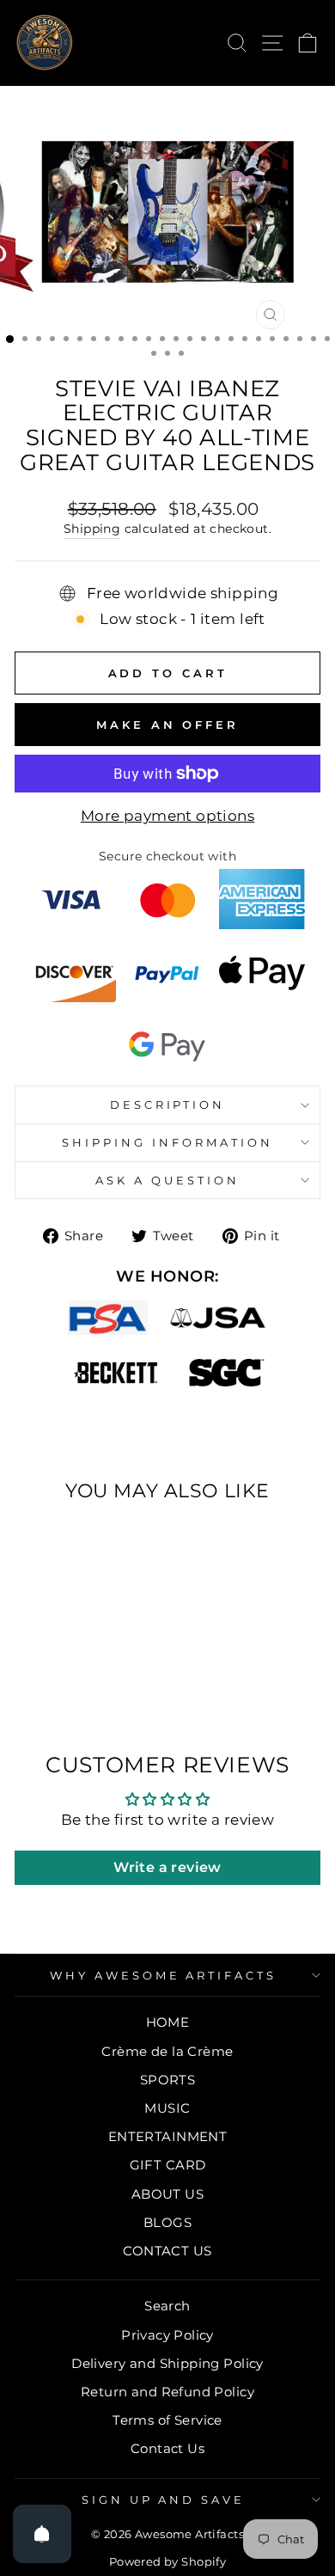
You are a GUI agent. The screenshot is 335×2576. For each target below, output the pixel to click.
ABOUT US (167, 2194)
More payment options (167, 816)
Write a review (167, 1867)
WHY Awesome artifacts (163, 1975)
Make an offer (167, 725)
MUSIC (167, 2108)
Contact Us (167, 2448)
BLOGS (167, 2222)
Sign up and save (164, 2500)
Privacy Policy (167, 2335)
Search (167, 2306)
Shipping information (167, 1142)
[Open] (42, 2534)
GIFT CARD (168, 2165)
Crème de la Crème (167, 2051)
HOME (168, 2022)
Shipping (92, 529)
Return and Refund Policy (167, 2392)
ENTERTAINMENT (167, 2136)
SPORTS (167, 2080)
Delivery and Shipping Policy (167, 2363)
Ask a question (167, 1180)
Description (168, 1104)
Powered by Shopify (167, 2562)
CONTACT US (167, 2251)
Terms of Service (167, 2420)
